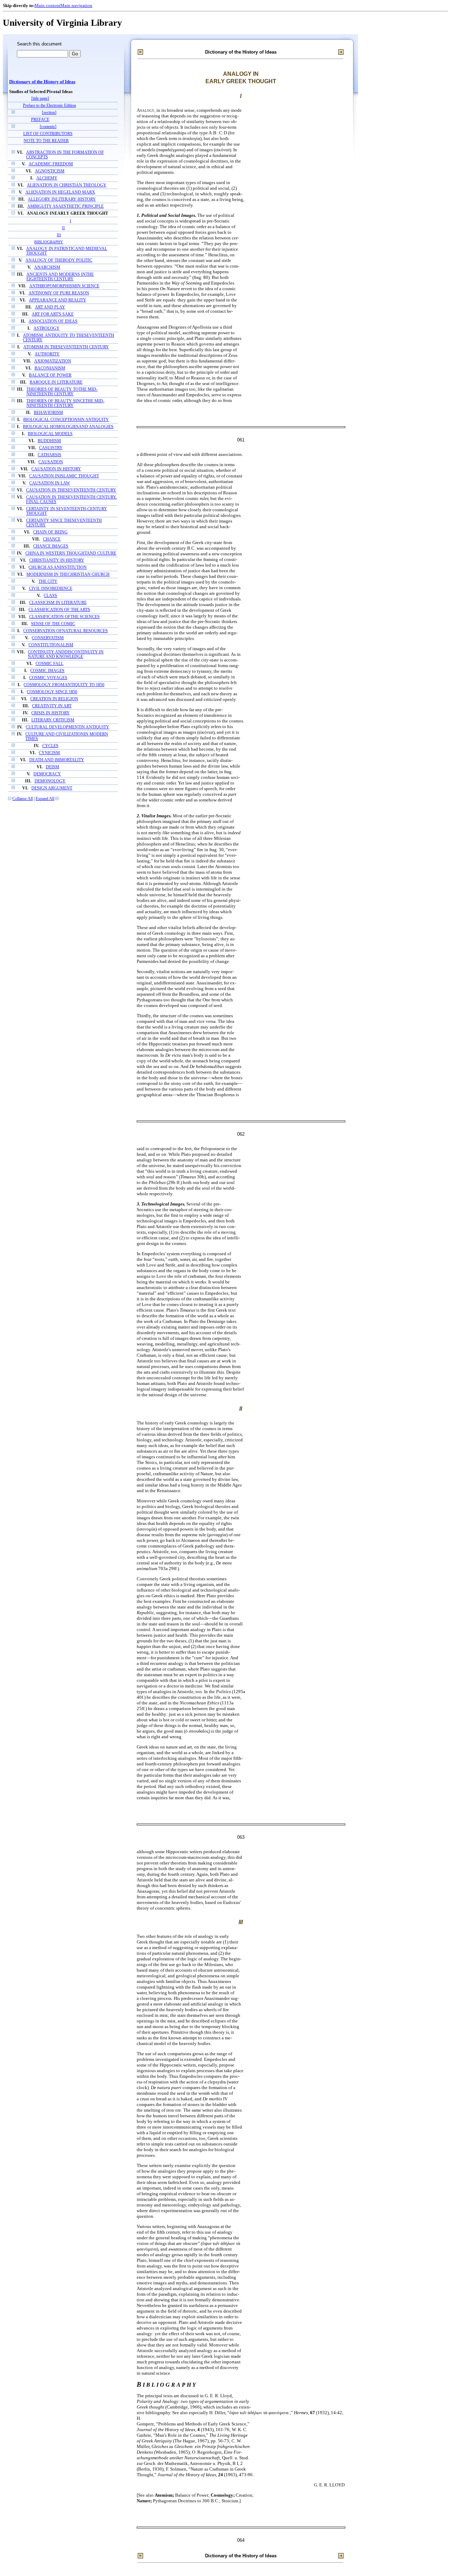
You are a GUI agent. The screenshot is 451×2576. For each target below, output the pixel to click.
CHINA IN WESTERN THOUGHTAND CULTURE (71, 553)
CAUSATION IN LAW (50, 483)
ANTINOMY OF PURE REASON (59, 293)
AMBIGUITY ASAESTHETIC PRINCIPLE (65, 206)
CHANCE (52, 539)
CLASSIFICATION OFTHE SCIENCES (64, 617)
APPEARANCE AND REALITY (58, 300)
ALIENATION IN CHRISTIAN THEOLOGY (67, 185)
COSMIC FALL (50, 664)
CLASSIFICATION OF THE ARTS (59, 610)
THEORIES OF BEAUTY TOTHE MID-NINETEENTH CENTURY (62, 392)
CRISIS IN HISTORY (51, 713)
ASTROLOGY (47, 328)
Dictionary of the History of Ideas (42, 82)
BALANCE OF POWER (50, 375)
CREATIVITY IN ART (52, 706)
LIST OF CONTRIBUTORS (48, 134)
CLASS (50, 596)
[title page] (40, 99)
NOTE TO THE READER (46, 141)
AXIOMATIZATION (53, 361)
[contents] (48, 127)
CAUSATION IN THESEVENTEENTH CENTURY (71, 490)
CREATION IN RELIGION (54, 699)
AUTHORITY (47, 354)
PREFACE (40, 120)
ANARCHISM (47, 267)
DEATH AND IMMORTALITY (57, 760)
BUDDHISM (49, 441)
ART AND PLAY (50, 307)
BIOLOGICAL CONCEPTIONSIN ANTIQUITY (66, 420)
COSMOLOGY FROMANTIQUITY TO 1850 (64, 685)
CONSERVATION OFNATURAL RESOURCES (66, 631)
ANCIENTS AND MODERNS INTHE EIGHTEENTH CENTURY (60, 277)
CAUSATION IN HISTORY (56, 469)
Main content (47, 5)
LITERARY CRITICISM (53, 720)
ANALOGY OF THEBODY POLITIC (59, 260)
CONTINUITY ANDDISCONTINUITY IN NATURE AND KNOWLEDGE (66, 654)
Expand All (45, 799)
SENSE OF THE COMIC (53, 624)
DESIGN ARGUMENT (52, 788)
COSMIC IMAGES (47, 671)
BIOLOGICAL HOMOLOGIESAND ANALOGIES (68, 427)
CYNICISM (49, 753)
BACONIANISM (50, 368)
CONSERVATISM (48, 638)
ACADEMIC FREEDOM (51, 164)
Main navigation (76, 5)
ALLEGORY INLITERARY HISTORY (62, 199)
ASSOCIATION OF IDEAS (53, 321)
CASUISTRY (51, 448)
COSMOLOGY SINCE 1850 (52, 692)
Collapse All (23, 799)
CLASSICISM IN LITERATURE (58, 603)
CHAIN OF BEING (50, 532)
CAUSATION (51, 462)
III (59, 235)
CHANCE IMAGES (51, 546)
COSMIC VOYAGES (48, 678)
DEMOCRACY (47, 774)
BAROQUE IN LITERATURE (56, 382)
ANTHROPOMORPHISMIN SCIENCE (64, 286)
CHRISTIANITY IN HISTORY (57, 560)
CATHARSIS (50, 455)
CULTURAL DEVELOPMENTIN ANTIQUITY (67, 727)
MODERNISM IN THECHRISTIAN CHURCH (68, 575)
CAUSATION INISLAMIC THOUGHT (64, 476)
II (63, 228)
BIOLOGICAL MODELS (50, 434)
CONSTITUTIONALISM (51, 645)
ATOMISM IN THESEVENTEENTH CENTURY (66, 347)
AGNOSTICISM (50, 171)
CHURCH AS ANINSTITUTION (58, 567)
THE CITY (48, 582)
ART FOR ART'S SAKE (53, 314)
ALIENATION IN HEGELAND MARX (60, 192)
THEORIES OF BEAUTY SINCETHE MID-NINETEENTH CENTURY (65, 403)
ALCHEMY (47, 178)
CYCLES (50, 746)
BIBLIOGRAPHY (49, 242)
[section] (49, 113)
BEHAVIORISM (48, 413)
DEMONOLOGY (50, 781)
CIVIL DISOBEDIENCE (51, 589)
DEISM (52, 767)
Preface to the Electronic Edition (50, 106)
